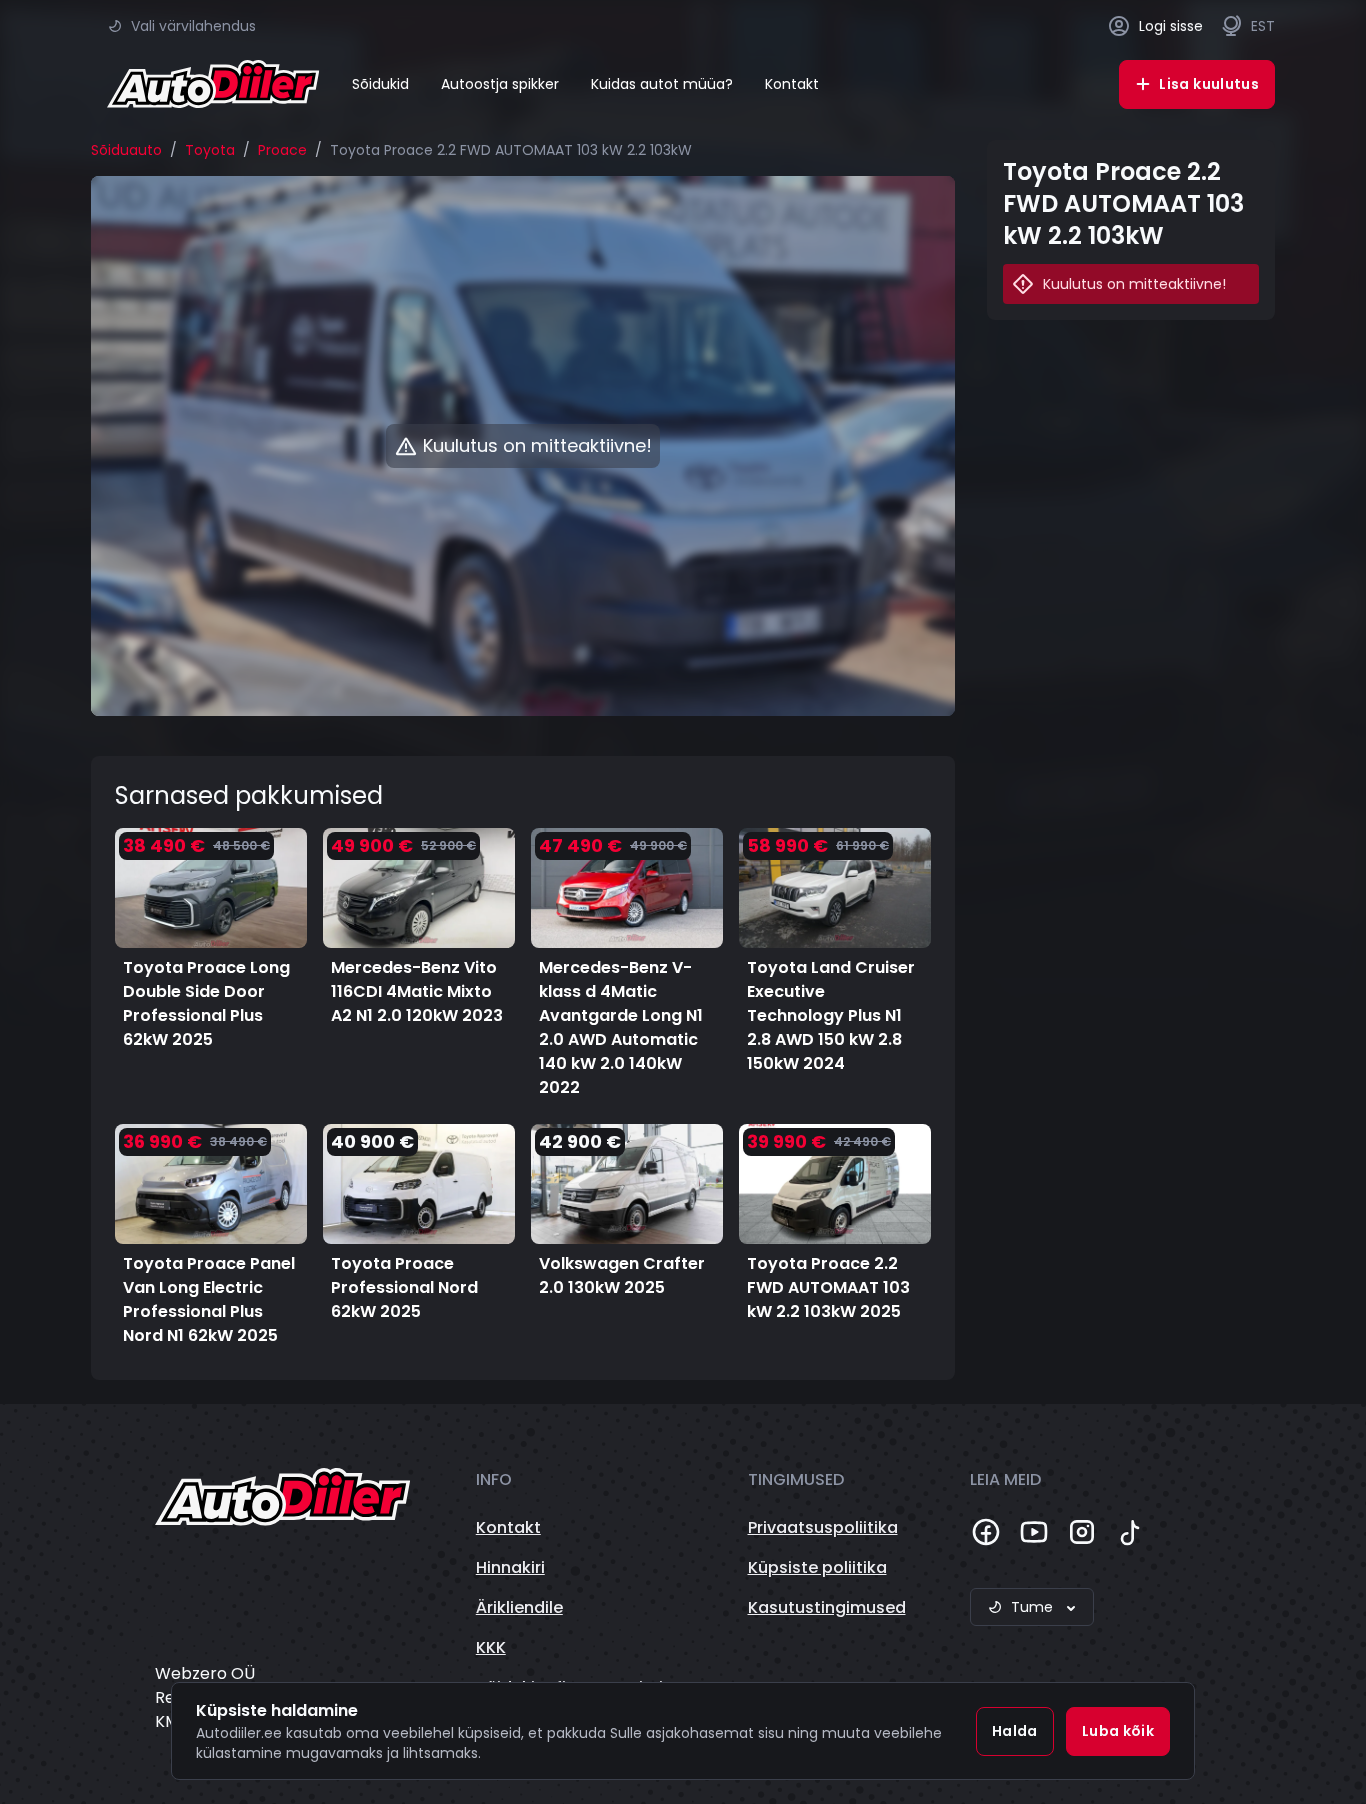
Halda (1015, 1731)
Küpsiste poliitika (817, 1567)
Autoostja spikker (500, 84)
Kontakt (792, 84)
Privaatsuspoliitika (823, 1527)
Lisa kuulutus (1209, 84)
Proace (282, 150)
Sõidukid (380, 84)
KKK (491, 1647)
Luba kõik (1118, 1731)
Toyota (210, 150)
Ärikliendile (519, 1607)
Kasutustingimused (827, 1607)
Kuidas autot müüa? (662, 84)
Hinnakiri (510, 1567)
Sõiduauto (126, 150)
